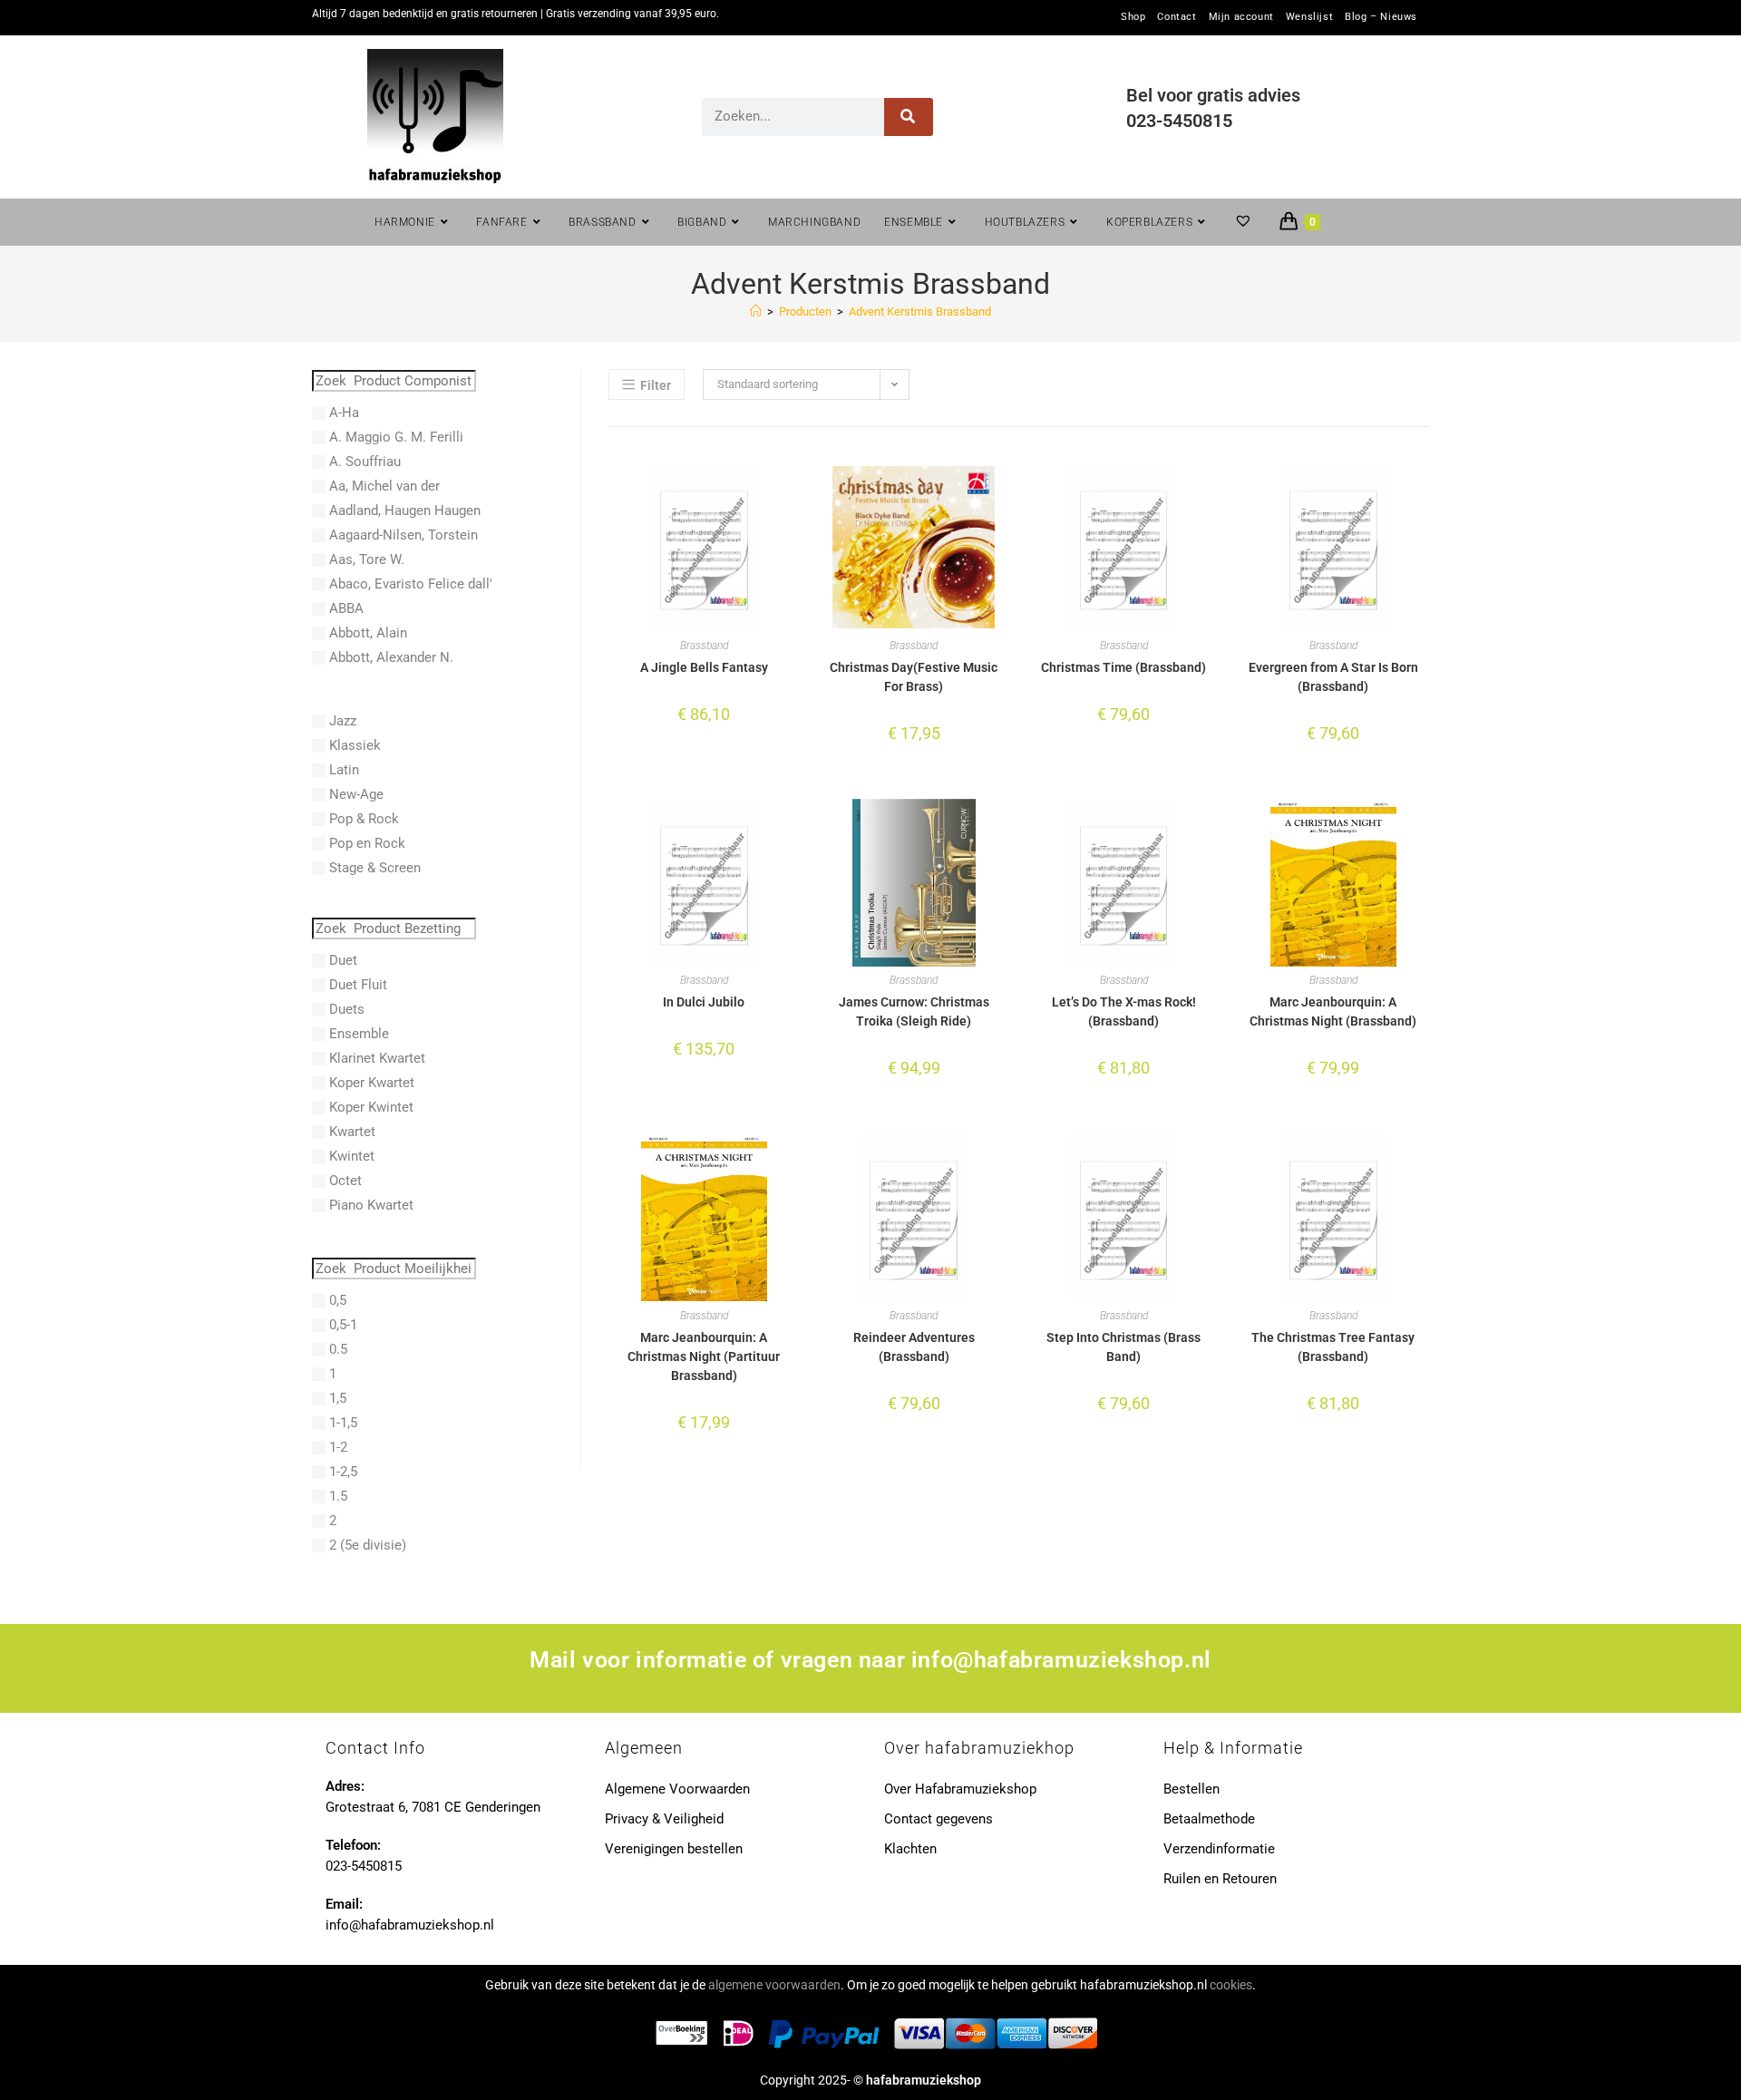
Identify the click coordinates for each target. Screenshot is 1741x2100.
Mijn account (1241, 17)
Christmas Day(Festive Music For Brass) (914, 677)
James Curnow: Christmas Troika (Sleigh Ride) (914, 1011)
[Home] (756, 311)
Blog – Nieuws (1381, 17)
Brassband (704, 646)
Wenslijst (1309, 17)
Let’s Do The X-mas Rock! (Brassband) (1124, 1011)
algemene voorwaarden (774, 1985)
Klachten (910, 1849)
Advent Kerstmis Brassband (920, 311)
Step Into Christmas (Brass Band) (1123, 1347)
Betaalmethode (1209, 1819)
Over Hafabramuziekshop (960, 1789)
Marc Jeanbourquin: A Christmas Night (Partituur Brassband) (704, 1356)
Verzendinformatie (1219, 1849)
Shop (1133, 17)
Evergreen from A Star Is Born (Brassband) (1333, 677)
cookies (1231, 1985)
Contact (1177, 17)
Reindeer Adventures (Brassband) (914, 1347)
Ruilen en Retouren (1220, 1879)
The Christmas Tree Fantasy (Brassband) (1333, 1347)
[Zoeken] (909, 117)
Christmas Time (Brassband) (1123, 667)
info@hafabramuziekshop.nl (1061, 1660)
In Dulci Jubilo (704, 1002)
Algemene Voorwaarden (677, 1789)
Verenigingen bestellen (674, 1849)
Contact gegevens (939, 1819)
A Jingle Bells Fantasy (704, 667)
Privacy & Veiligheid (664, 1819)
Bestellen (1191, 1789)
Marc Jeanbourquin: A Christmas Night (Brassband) (1333, 1011)
